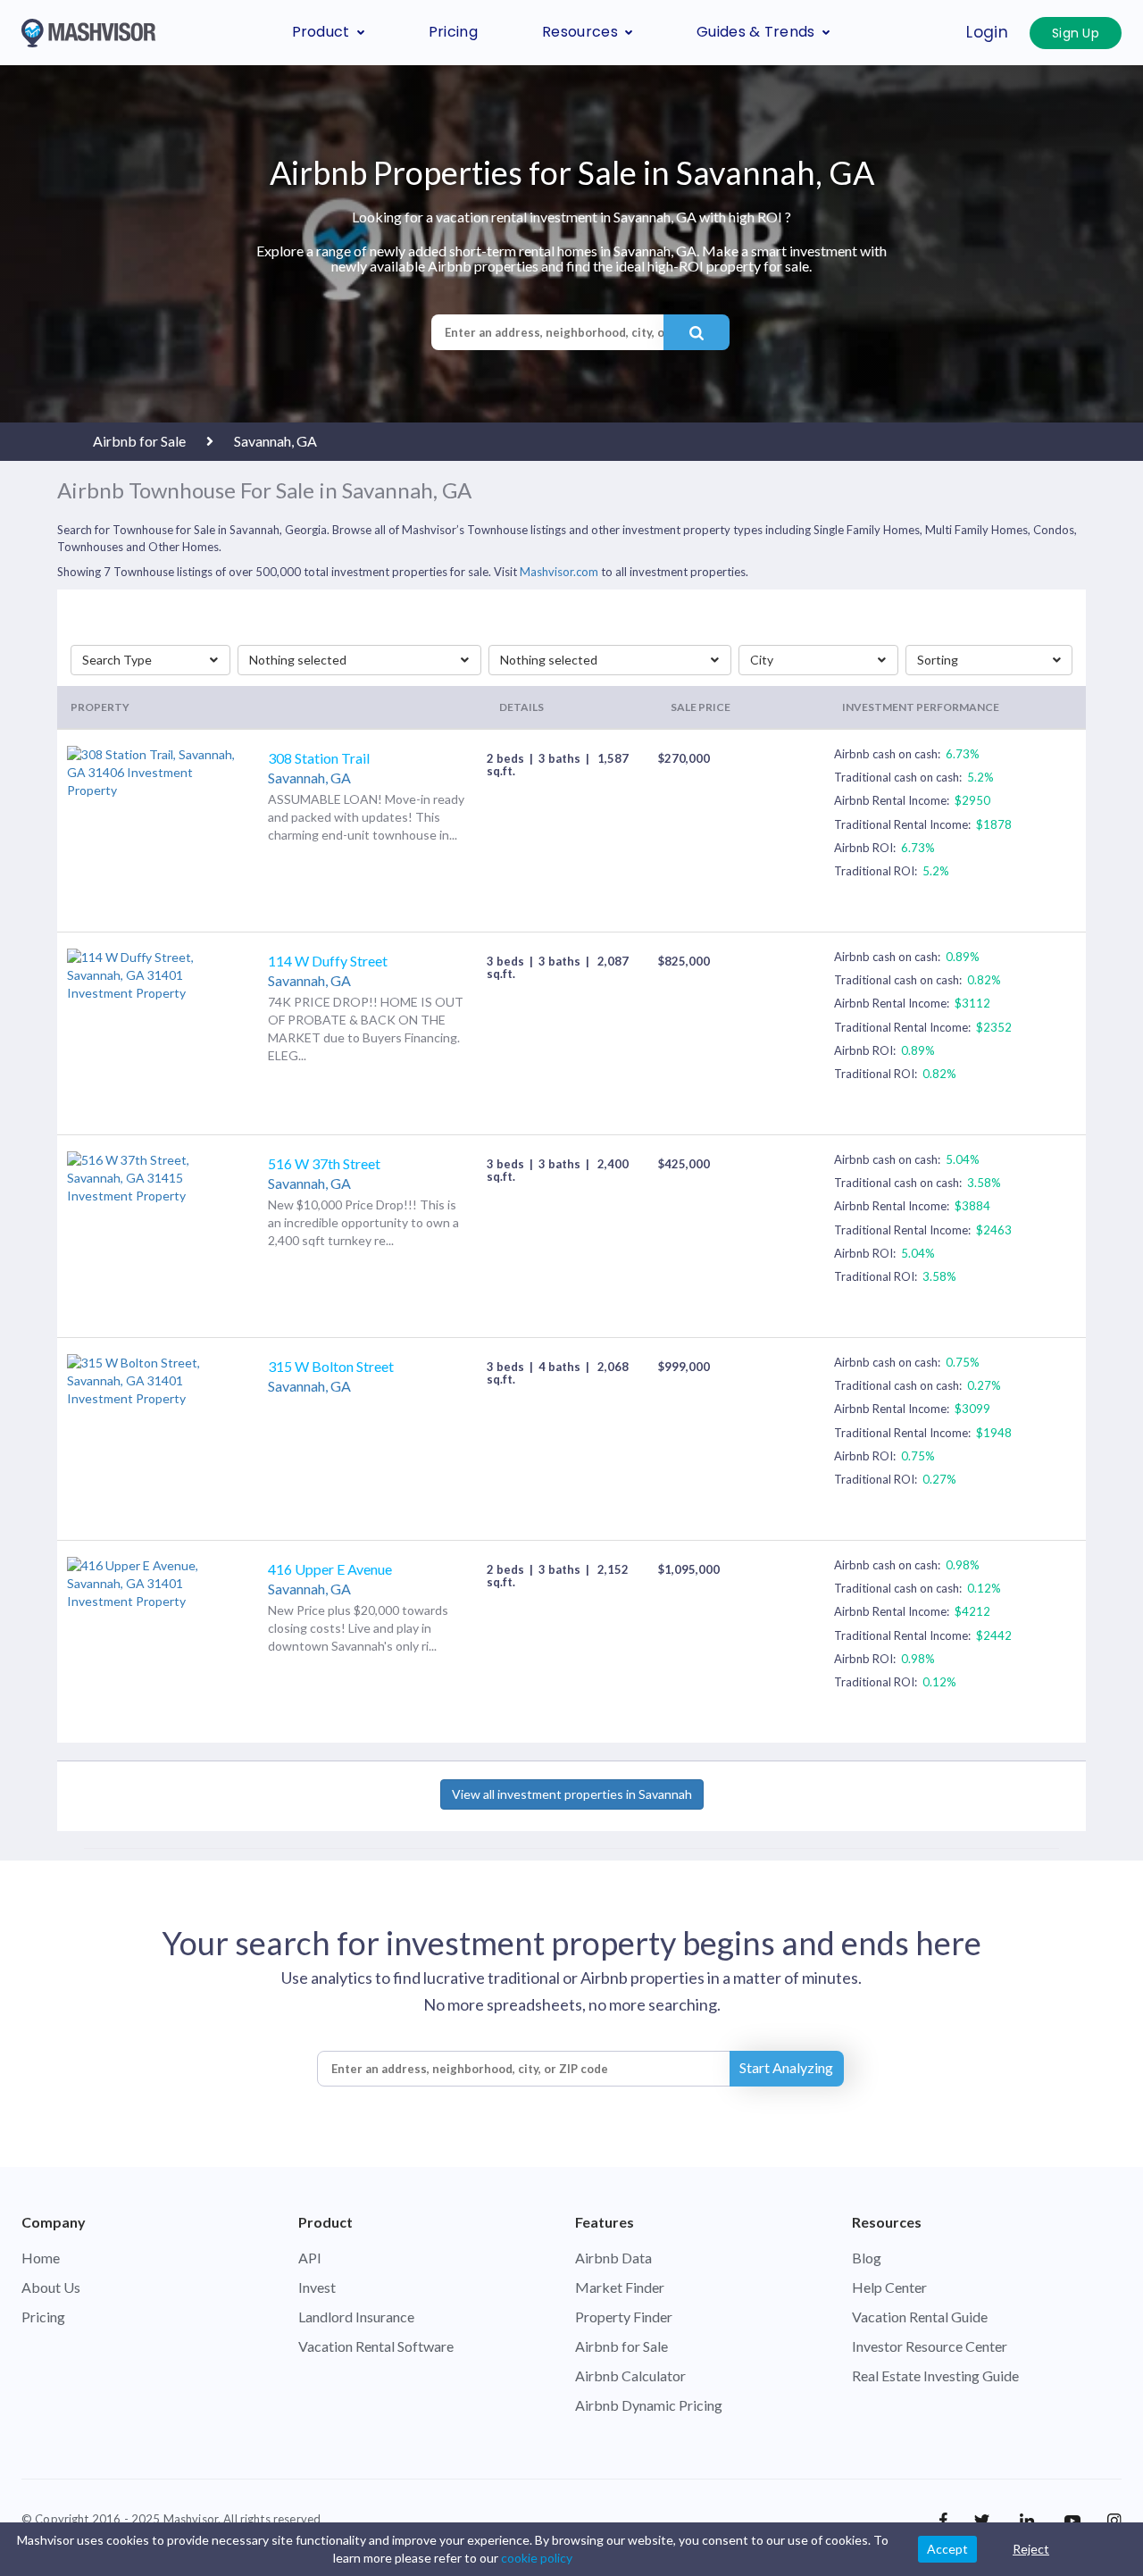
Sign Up (1076, 33)
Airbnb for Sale (622, 2346)
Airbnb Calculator (630, 2375)
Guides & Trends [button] (756, 32)
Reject (1031, 2549)
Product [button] (321, 32)
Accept (947, 2549)
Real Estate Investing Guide (935, 2375)
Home (41, 2258)
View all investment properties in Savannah (572, 1794)
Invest (317, 2287)
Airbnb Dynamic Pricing (649, 2405)
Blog (867, 2258)
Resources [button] (580, 32)
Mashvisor (191, 2519)
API (310, 2258)
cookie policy (537, 2558)
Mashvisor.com (559, 572)
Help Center (889, 2287)
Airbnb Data (613, 2258)
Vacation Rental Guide (920, 2317)
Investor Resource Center (930, 2346)
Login (987, 32)
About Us (51, 2287)
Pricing (453, 32)
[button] (150, 660)
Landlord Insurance (356, 2317)
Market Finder (620, 2287)
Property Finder (624, 2317)
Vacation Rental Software (376, 2346)
